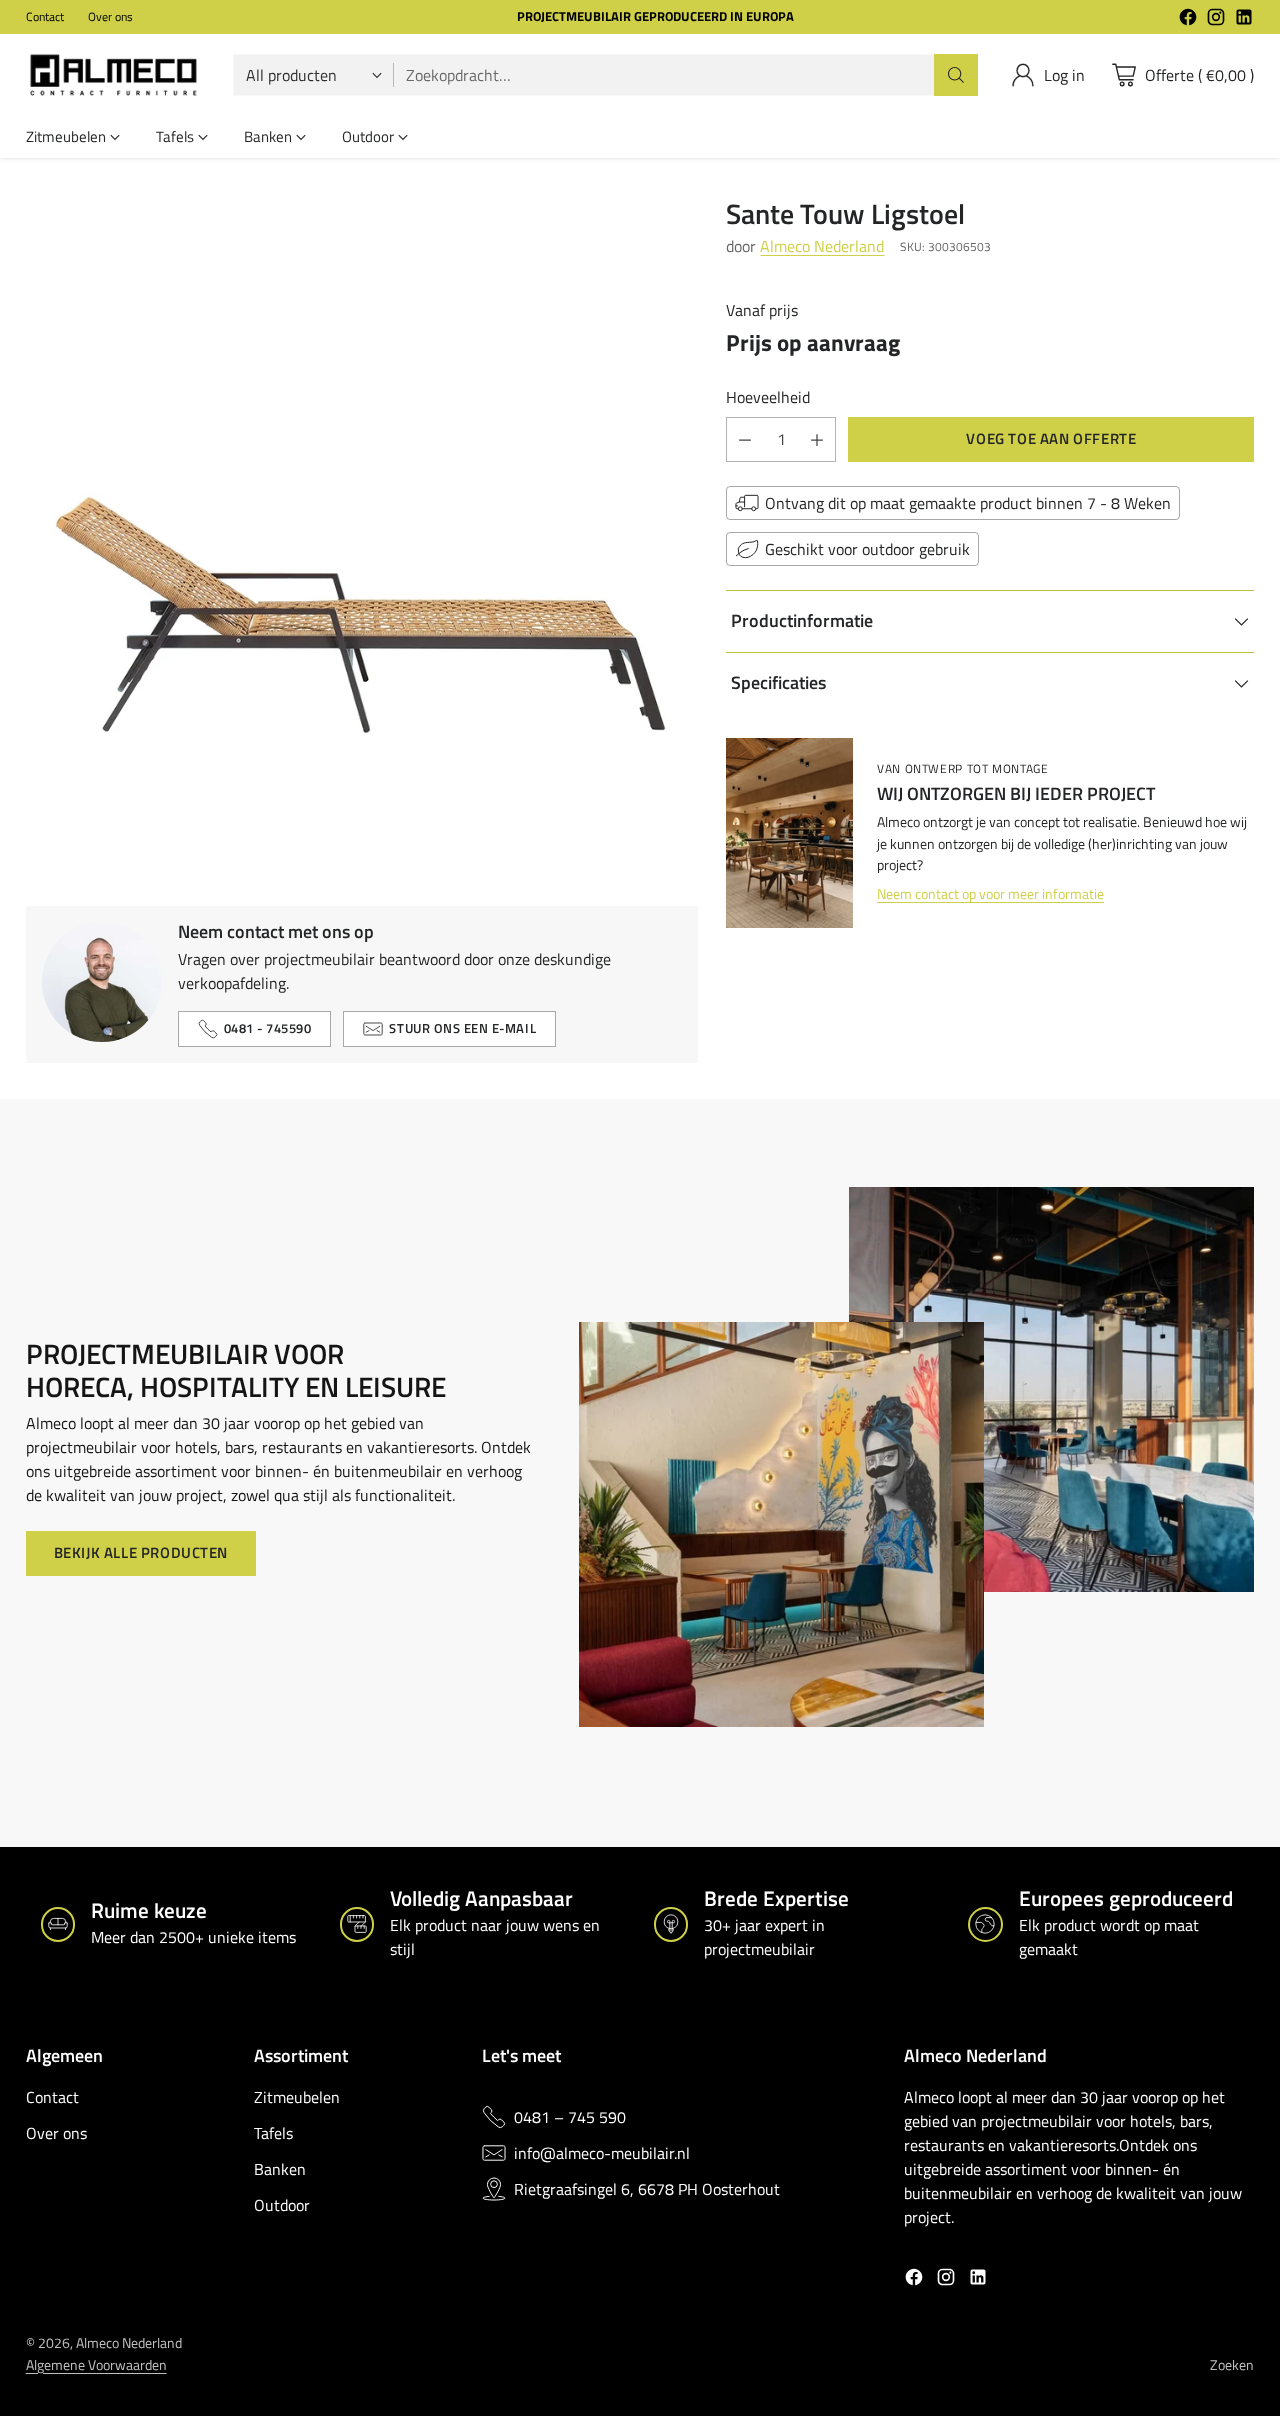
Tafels (273, 2133)
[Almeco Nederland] (113, 75)
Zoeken (1232, 2365)
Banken (280, 2169)
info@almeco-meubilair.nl (602, 2153)
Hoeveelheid (768, 397)
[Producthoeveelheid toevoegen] (817, 439)
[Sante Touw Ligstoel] (362, 534)
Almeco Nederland (822, 247)
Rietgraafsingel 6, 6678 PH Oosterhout (647, 2189)
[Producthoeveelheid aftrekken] (745, 439)
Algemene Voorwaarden (96, 2365)
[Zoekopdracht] (956, 75)
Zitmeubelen (297, 2097)
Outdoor (282, 2205)
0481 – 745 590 (570, 2117)
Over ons (56, 2133)
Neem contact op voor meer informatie (990, 895)
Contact (52, 2097)
